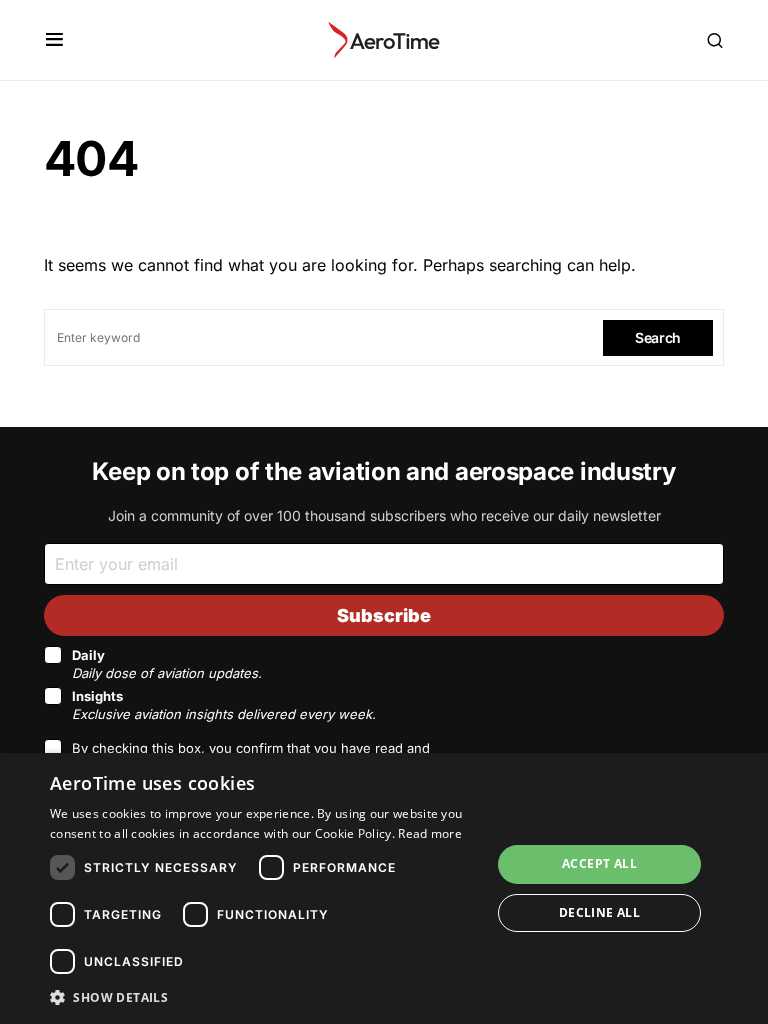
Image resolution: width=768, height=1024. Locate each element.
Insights (224, 705)
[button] (54, 40)
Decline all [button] (599, 912)
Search (658, 337)
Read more (430, 833)
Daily (167, 664)
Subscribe (384, 615)
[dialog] (384, 888)
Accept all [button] (599, 863)
